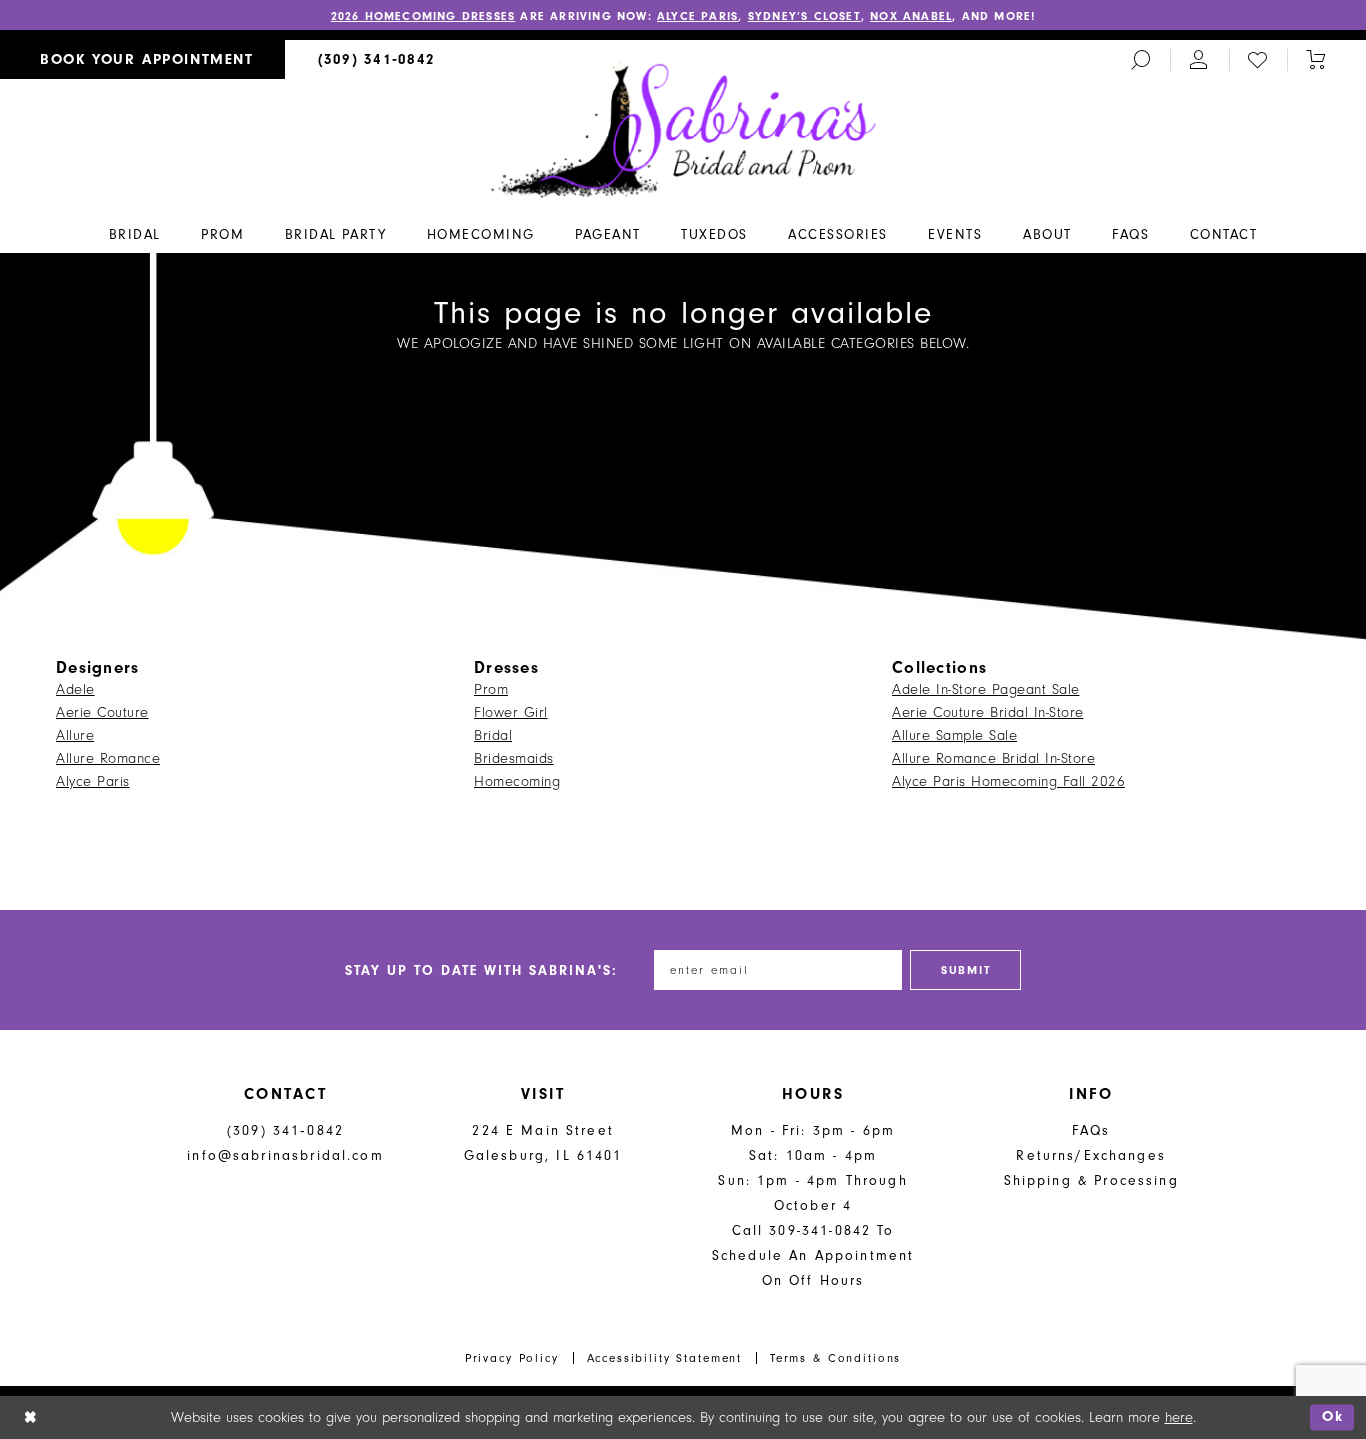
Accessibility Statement (665, 1358)
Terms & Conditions (835, 1358)
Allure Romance (108, 758)
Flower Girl (511, 712)
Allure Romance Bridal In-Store (993, 758)
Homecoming (517, 781)
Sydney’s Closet (804, 16)
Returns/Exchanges (1091, 1155)
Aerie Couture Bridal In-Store (988, 712)
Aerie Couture (102, 712)
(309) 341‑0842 (285, 1130)
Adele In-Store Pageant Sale (986, 689)
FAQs (1091, 1130)
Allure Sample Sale (954, 735)
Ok (1333, 1417)
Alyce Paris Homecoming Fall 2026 (1008, 781)
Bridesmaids (514, 758)
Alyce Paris (697, 16)
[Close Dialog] (30, 1417)
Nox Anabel (911, 16)
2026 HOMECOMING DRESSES (423, 16)
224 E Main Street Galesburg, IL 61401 (543, 1143)
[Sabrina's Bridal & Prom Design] (683, 129)
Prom (491, 689)
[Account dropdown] (1199, 59)
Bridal (493, 735)
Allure (75, 735)
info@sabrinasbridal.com (285, 1155)
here (1179, 1417)
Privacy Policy (512, 1358)
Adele (75, 689)
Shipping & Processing (1091, 1180)
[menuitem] (142, 59)
